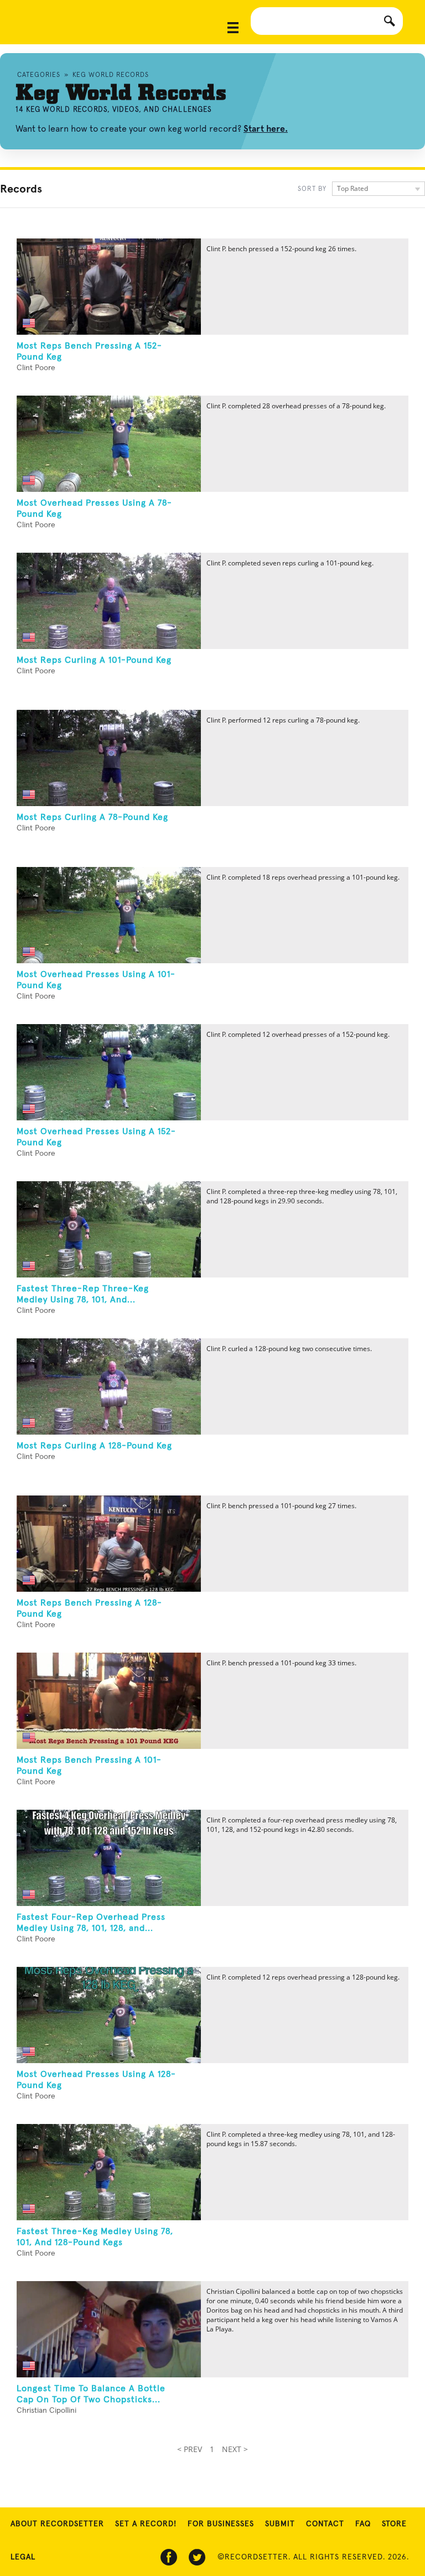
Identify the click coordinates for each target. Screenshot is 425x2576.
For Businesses (221, 2524)
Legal (23, 2557)
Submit (280, 2524)
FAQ (363, 2524)
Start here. (266, 129)
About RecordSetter (57, 2524)
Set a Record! (146, 2524)
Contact (325, 2524)
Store (394, 2524)
